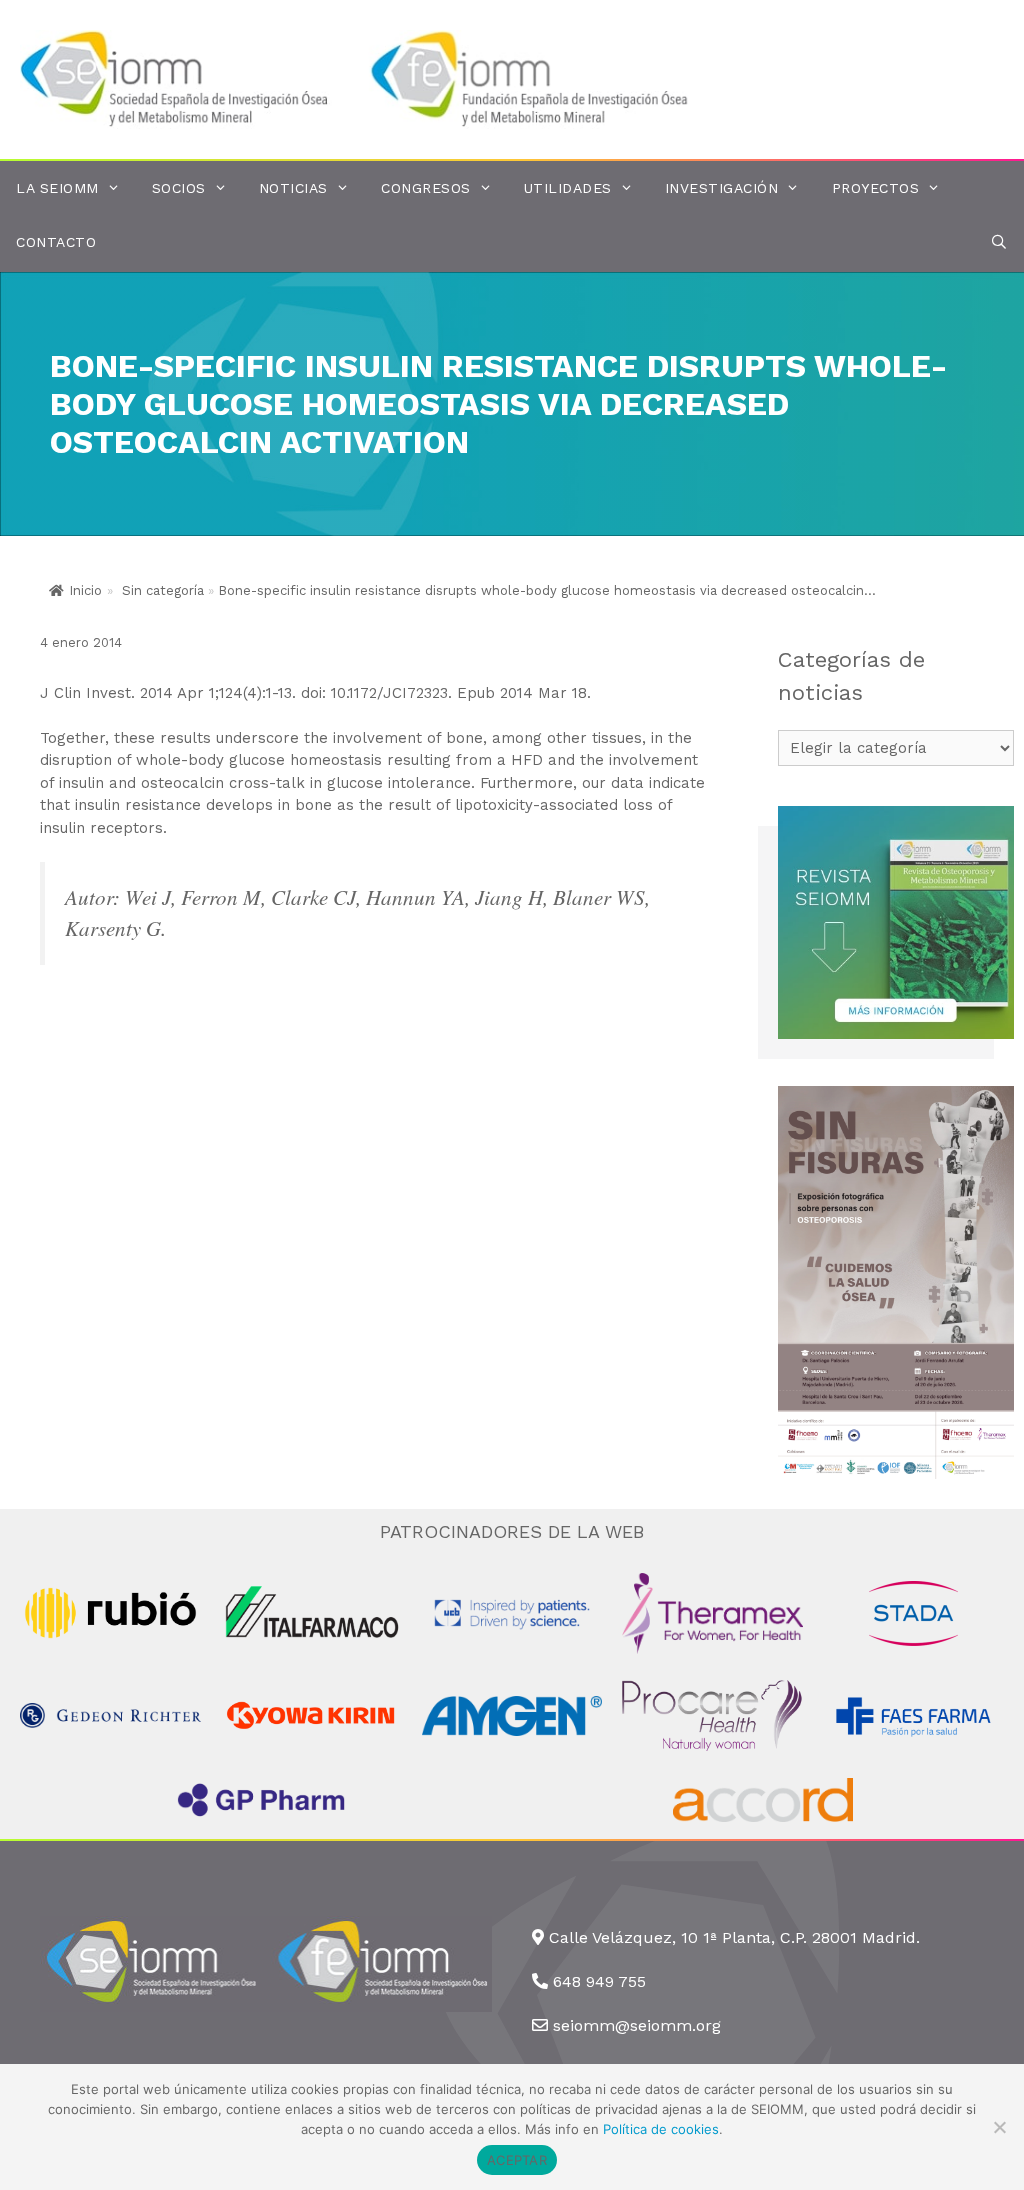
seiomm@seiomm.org (637, 2025)
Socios (179, 188)
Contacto (56, 242)
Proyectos (876, 188)
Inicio (85, 590)
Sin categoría (163, 590)
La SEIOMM (57, 188)
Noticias (293, 188)
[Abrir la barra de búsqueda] (999, 242)
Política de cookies (661, 2129)
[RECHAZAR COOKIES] (999, 2127)
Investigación (722, 188)
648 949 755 (599, 1981)
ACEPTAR (517, 2160)
